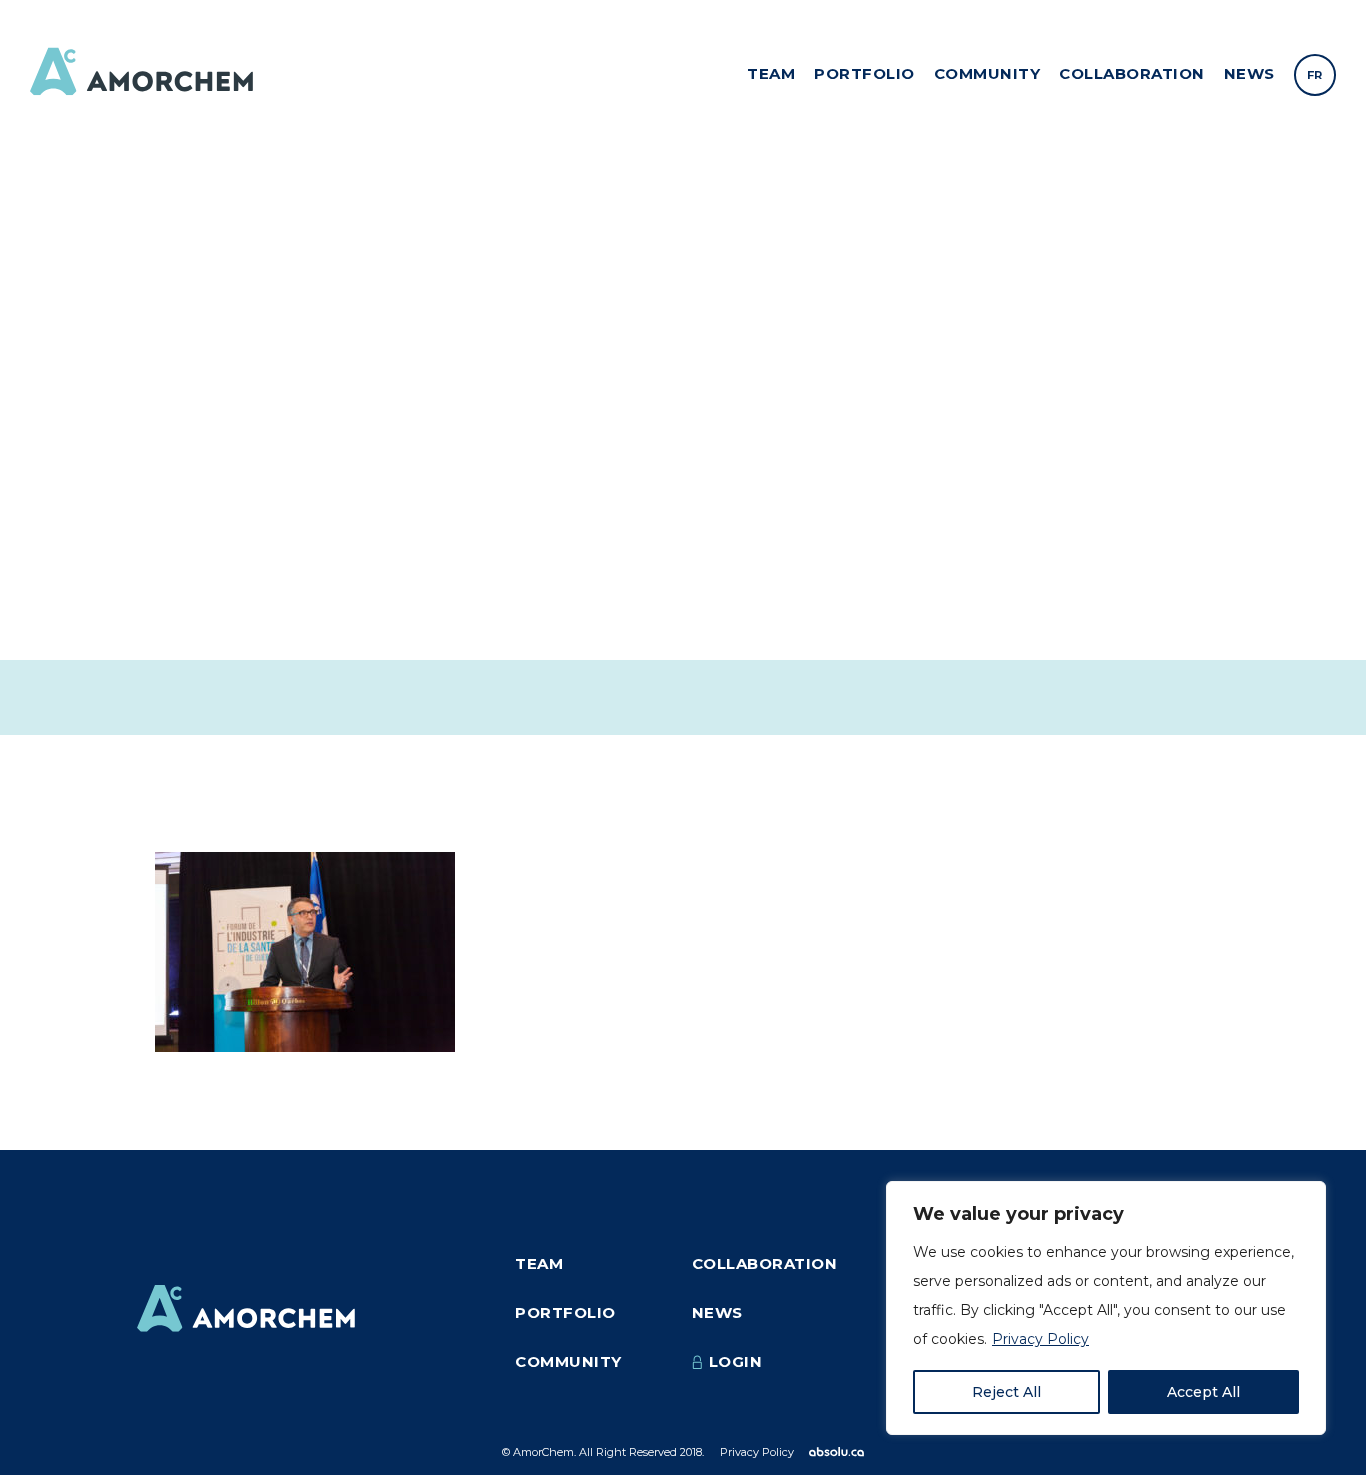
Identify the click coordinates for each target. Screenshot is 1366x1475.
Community (987, 73)
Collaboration (1132, 73)
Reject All (1006, 1392)
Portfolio (864, 73)
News (1249, 73)
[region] (1106, 1308)
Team (771, 73)
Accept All (1203, 1392)
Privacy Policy (1040, 1339)
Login (736, 1361)
